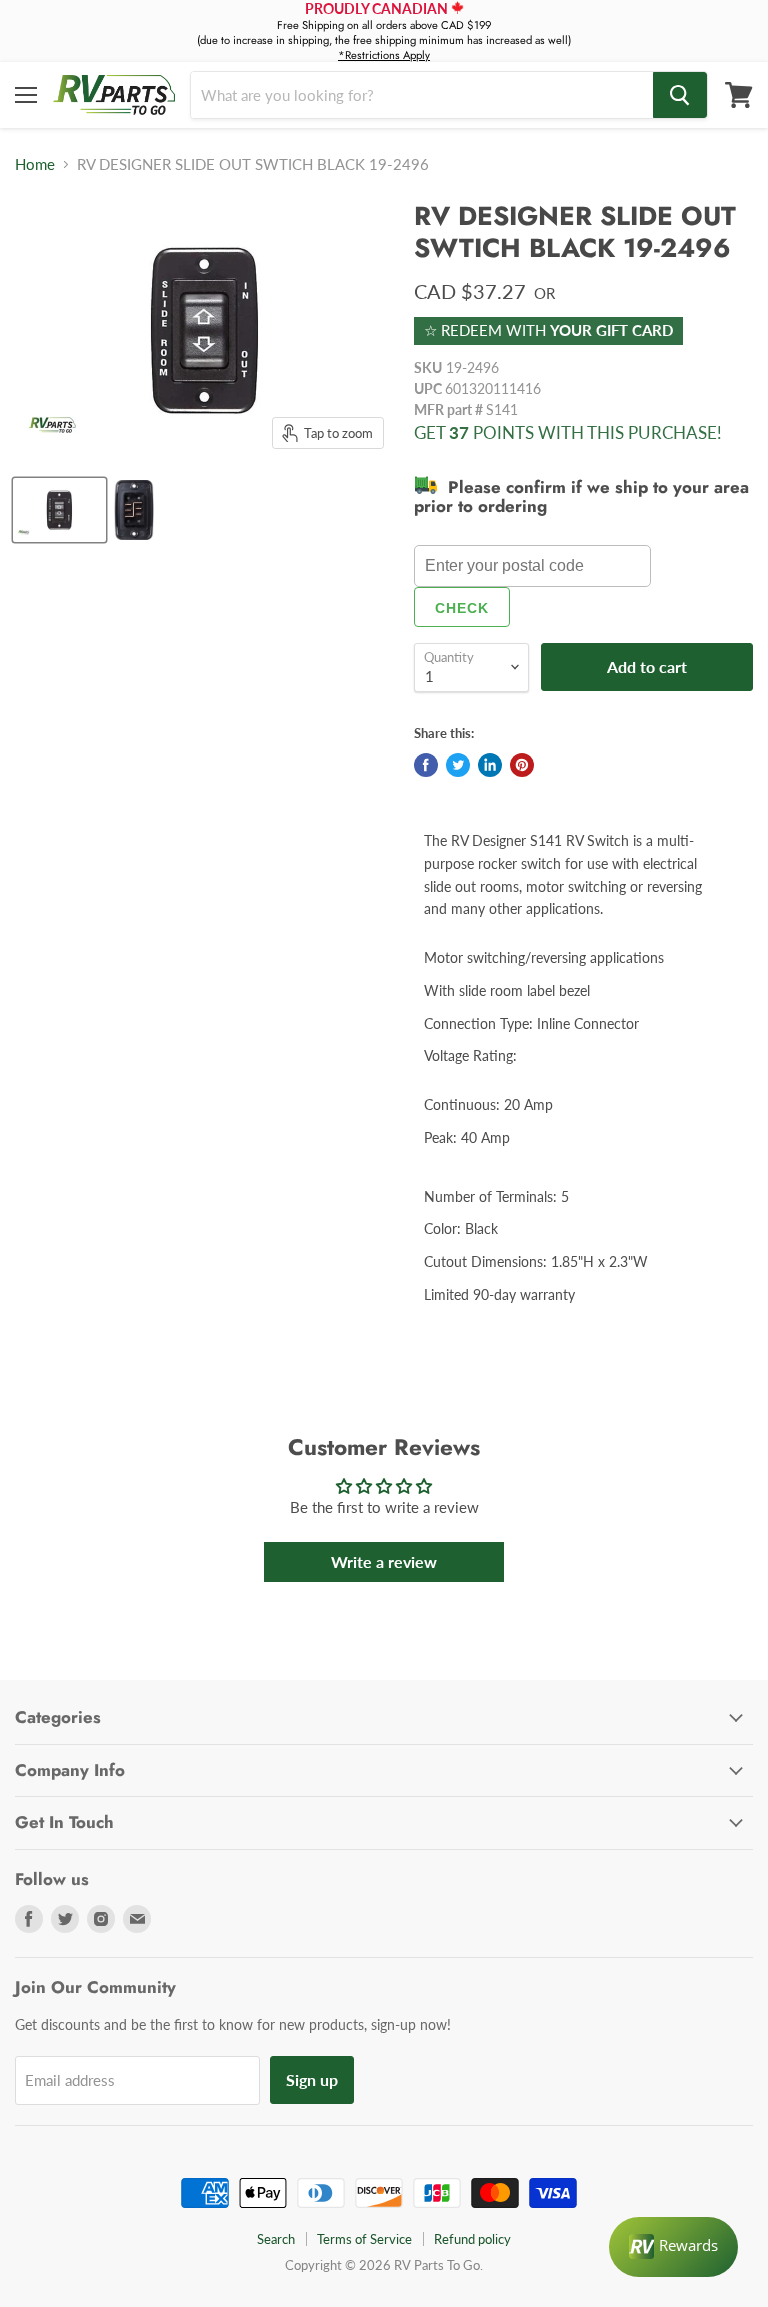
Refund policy (472, 2239)
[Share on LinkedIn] (490, 765)
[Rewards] (673, 2247)
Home (35, 164)
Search (276, 2239)
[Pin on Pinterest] (522, 765)
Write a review (384, 1561)
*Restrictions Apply (384, 55)
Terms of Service (364, 2239)
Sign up (312, 2079)
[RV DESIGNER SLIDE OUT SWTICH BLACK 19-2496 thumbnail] (59, 510)
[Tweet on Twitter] (458, 765)
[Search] (680, 95)
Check (462, 608)
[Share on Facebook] (426, 765)
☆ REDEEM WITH (548, 330)
